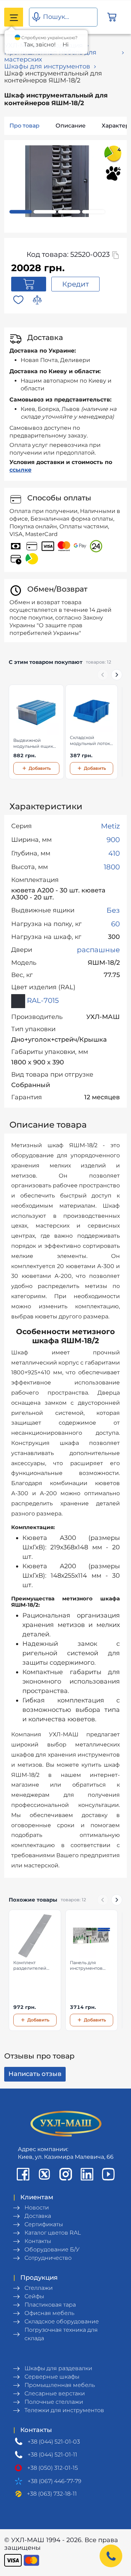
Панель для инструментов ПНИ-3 (86, 1966)
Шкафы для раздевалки (58, 2368)
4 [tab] (94, 212)
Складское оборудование (62, 2321)
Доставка (38, 2216)
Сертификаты (44, 2224)
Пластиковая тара (50, 2305)
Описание (71, 126)
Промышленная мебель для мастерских (50, 56)
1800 (112, 867)
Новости (37, 2208)
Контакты (38, 2241)
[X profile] (44, 2174)
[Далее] (117, 675)
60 (115, 924)
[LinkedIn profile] (87, 2174)
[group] (65, 732)
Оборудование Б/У (52, 2249)
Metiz (110, 826)
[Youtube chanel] (108, 2174)
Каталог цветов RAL (53, 2233)
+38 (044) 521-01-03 (54, 2442)
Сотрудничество (48, 2258)
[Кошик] (112, 17)
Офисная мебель (49, 2313)
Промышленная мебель (60, 2385)
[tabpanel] (57, 181)
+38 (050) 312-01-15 (53, 2468)
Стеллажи (39, 2288)
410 (114, 853)
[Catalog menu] (14, 17)
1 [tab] (21, 212)
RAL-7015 (42, 1000)
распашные (98, 950)
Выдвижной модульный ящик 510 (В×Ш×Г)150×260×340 (36, 744)
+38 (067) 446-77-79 (54, 2481)
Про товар (24, 126)
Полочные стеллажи (54, 2402)
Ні (65, 45)
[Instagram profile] (66, 2174)
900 (113, 840)
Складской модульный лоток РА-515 (90, 741)
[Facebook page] (23, 2174)
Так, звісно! (40, 45)
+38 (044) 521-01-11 (52, 2455)
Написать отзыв (35, 2074)
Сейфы (34, 2296)
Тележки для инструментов (64, 2410)
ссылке (20, 470)
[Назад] (103, 675)
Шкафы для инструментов (47, 66)
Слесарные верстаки (55, 2393)
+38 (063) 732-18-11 (52, 2494)
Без (113, 910)
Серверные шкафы (52, 2377)
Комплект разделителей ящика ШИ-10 (30, 1966)
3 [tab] (69, 212)
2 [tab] (45, 212)
